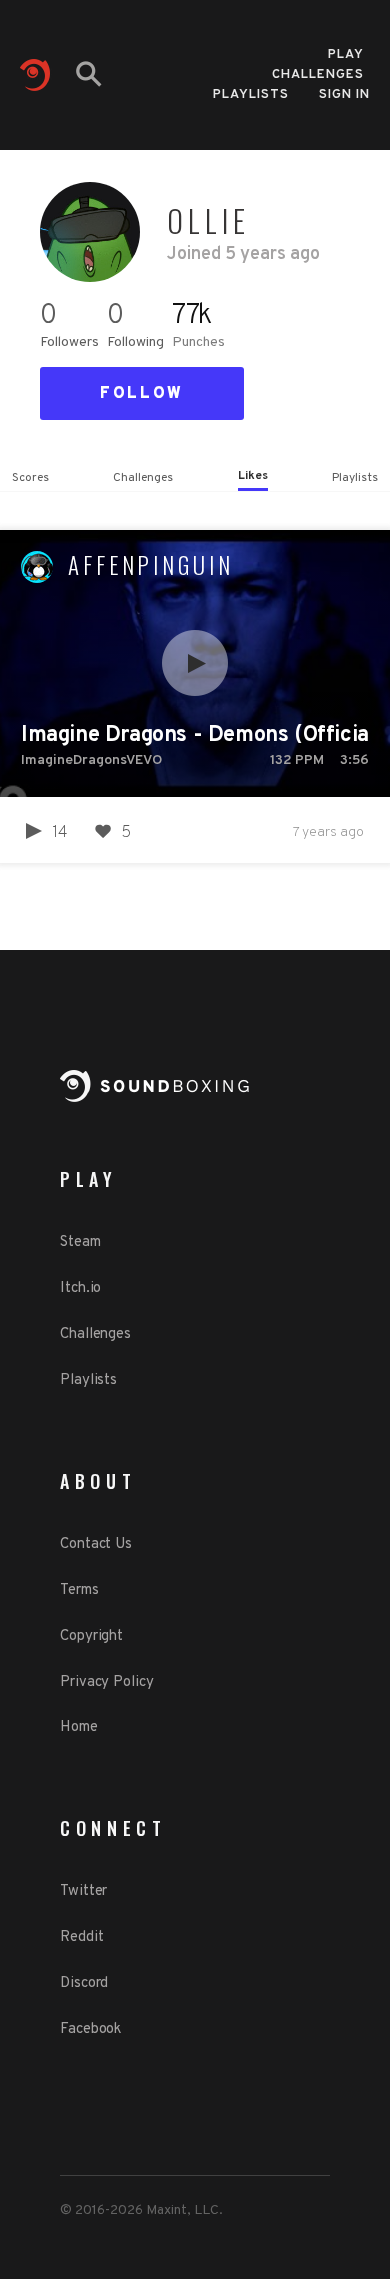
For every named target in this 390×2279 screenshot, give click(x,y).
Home (79, 1727)
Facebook (90, 2029)
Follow (142, 394)
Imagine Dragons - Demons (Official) (195, 735)
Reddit (81, 1937)
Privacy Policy (107, 1682)
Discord (84, 1983)
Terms (79, 1590)
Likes (253, 476)
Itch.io (80, 1288)
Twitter (83, 1891)
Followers (69, 342)
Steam (80, 1242)
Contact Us (96, 1544)
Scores (30, 478)
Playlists (251, 95)
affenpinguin (151, 565)
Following (135, 342)
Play (346, 48)
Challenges (318, 68)
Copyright (91, 1636)
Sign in (344, 95)
